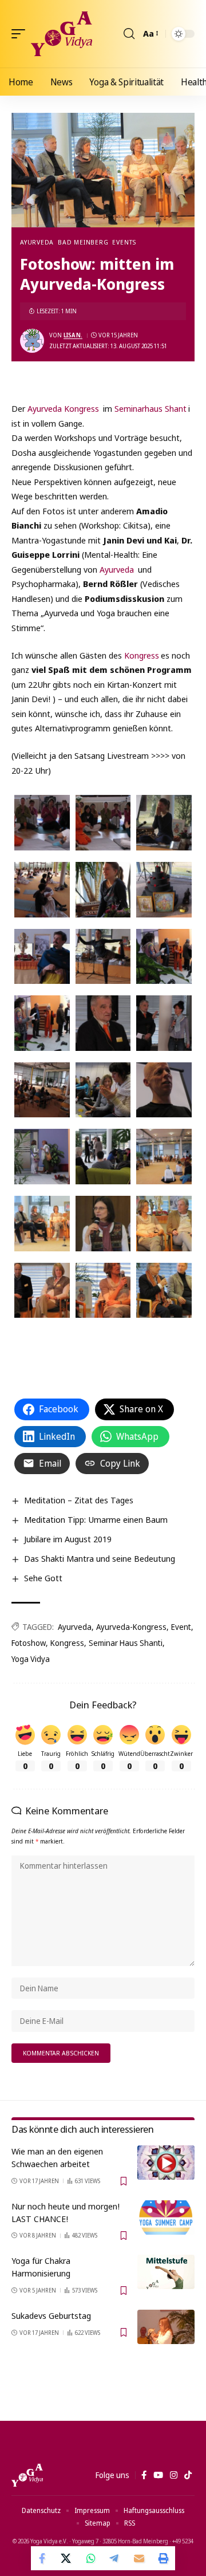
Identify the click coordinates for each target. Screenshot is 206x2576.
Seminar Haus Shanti (126, 1643)
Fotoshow (29, 1643)
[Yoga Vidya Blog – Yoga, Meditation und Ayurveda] (27, 2475)
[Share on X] (67, 2558)
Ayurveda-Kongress (131, 1627)
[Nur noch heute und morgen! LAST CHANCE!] (166, 2217)
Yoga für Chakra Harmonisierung (41, 2267)
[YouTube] (158, 2475)
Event (181, 1627)
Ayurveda (37, 242)
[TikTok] (188, 2475)
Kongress (142, 655)
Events (124, 242)
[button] (21, 34)
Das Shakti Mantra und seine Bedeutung (100, 1558)
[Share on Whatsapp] (91, 2558)
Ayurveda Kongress (62, 408)
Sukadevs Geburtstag (51, 2315)
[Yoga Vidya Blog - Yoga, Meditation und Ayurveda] (62, 34)
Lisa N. (73, 335)
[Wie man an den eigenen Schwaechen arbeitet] (166, 2163)
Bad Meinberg (83, 242)
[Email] (139, 2558)
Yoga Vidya (31, 1659)
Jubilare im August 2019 (68, 1539)
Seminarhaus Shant (150, 408)
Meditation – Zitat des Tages (79, 1500)
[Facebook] (144, 2475)
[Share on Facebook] (43, 2558)
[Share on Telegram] (115, 2558)
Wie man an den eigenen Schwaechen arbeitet (57, 2157)
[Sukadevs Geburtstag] (166, 2327)
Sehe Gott (43, 1578)
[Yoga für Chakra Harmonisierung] (166, 2272)
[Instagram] (174, 2475)
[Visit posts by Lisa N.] (32, 341)
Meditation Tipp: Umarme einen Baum (96, 1519)
